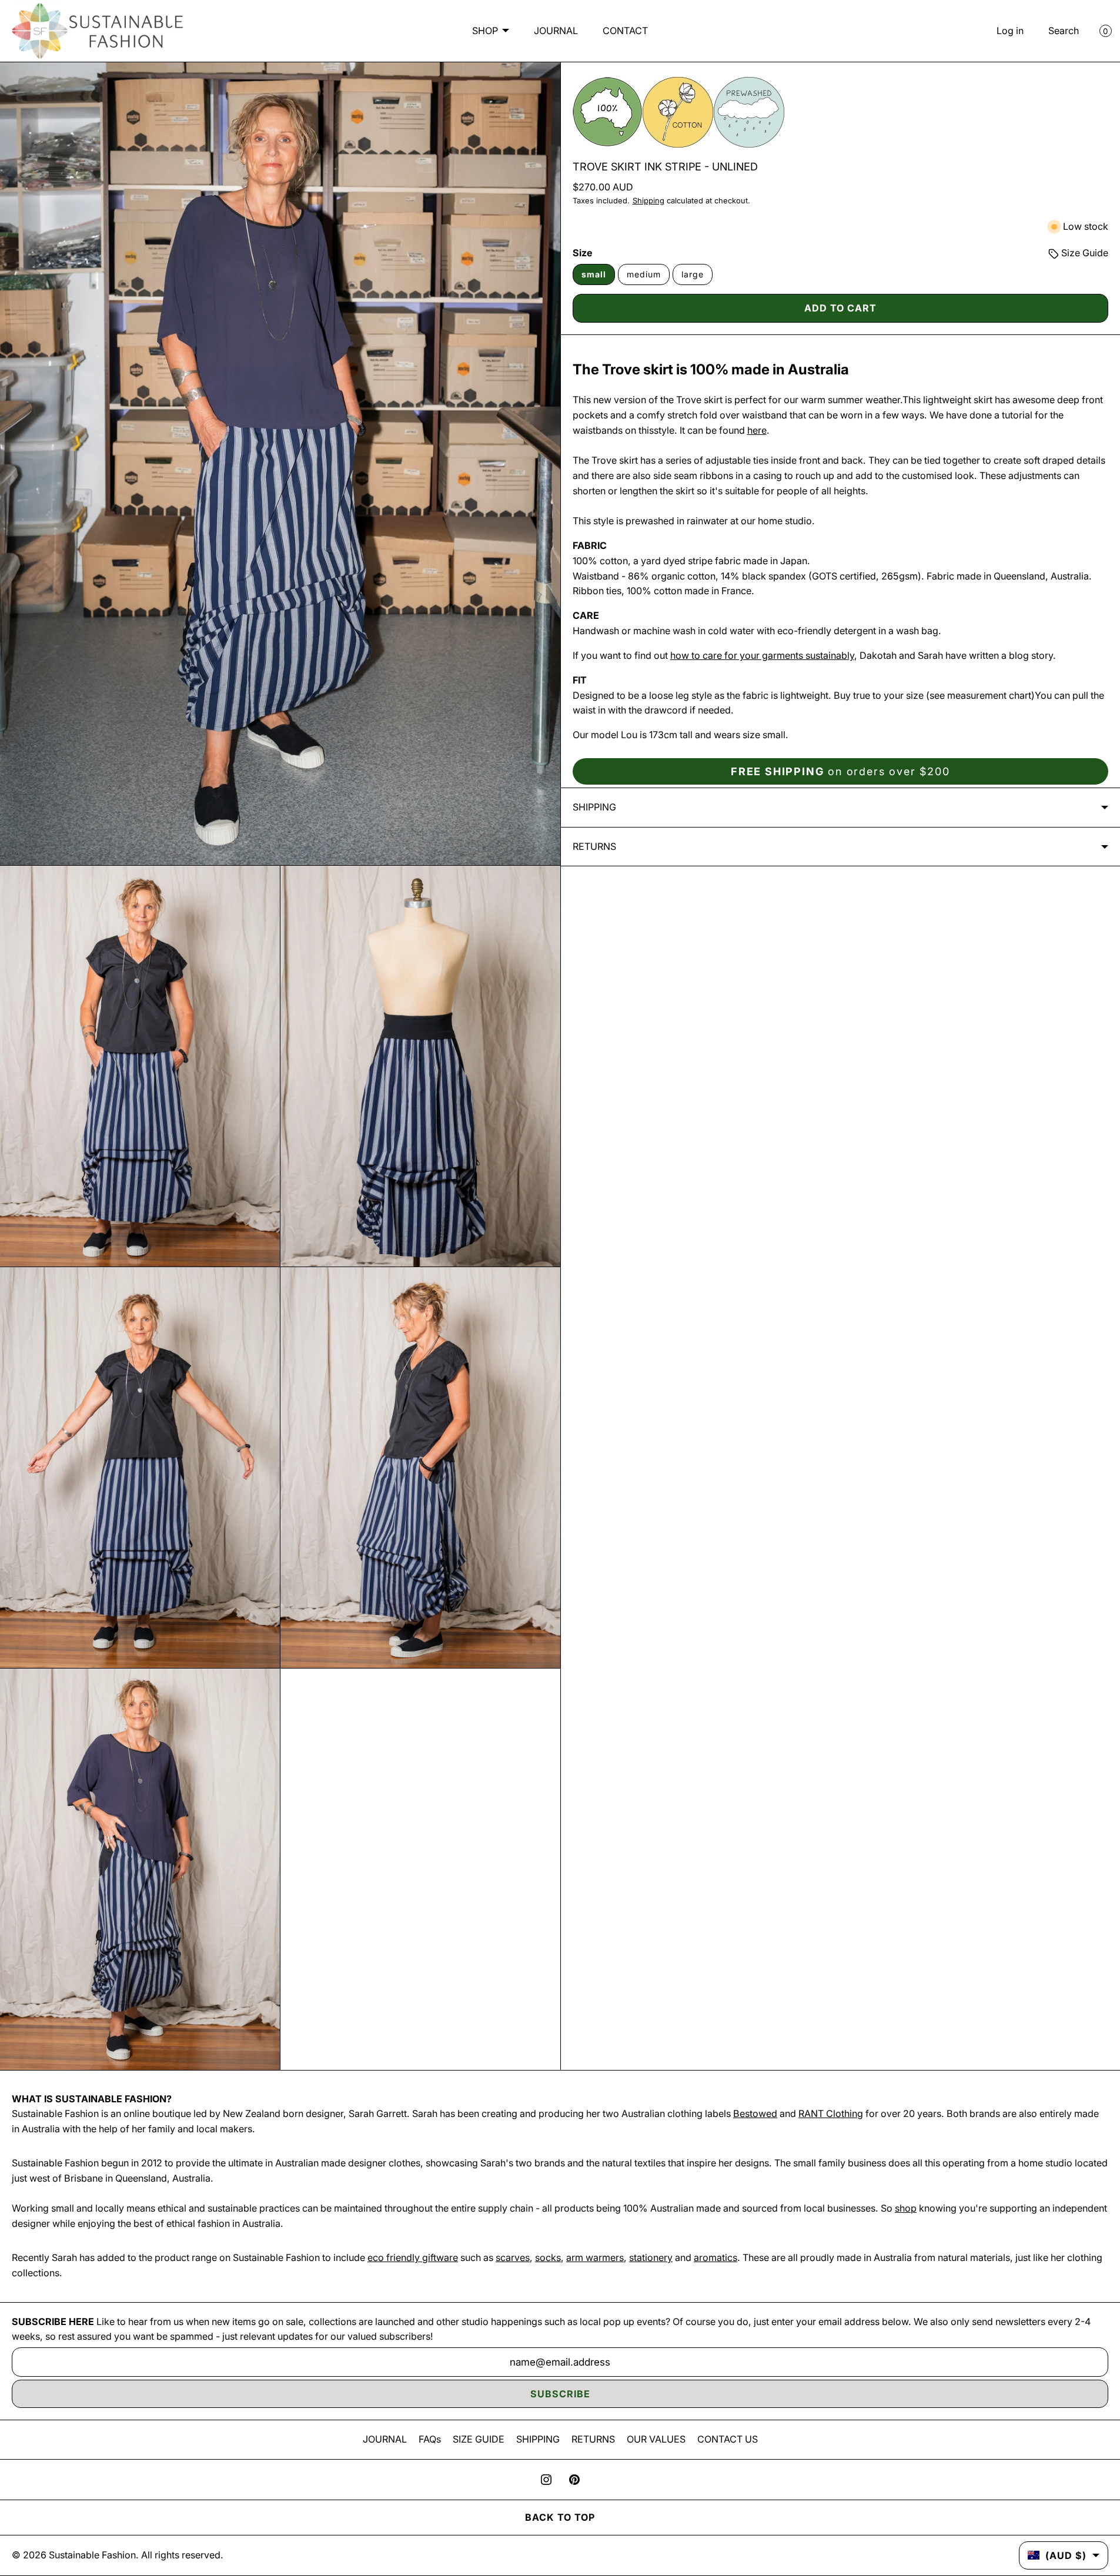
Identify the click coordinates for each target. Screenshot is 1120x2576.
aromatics (716, 2257)
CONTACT (625, 31)
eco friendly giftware (413, 2257)
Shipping (648, 201)
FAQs (430, 2439)
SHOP (485, 31)
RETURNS (593, 2439)
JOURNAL (556, 31)
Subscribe (560, 2394)
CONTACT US (728, 2439)
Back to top (560, 2517)
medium (644, 274)
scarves (513, 2257)
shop (906, 2208)
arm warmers (595, 2257)
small (594, 274)
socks (548, 2257)
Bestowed (755, 2113)
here (757, 430)
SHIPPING (538, 2439)
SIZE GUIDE (479, 2439)
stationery (651, 2257)
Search (1064, 31)
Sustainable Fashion (92, 2555)
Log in (1010, 31)
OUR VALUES (656, 2439)
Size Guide (1084, 253)
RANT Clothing (831, 2113)
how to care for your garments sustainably (762, 655)
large (693, 274)
